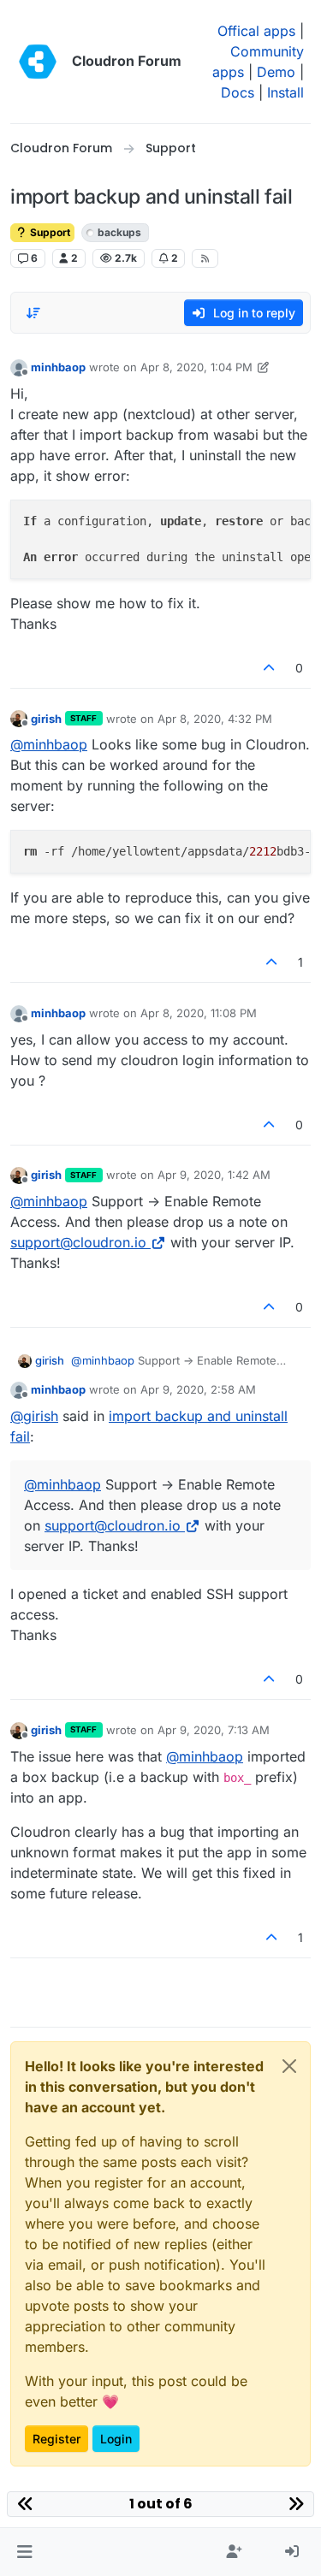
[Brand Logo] (38, 62)
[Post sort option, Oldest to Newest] (33, 313)
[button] (24, 2552)
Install (285, 92)
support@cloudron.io (78, 1242)
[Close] (289, 2066)
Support (49, 232)
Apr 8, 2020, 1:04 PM (196, 367)
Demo (276, 72)
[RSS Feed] (205, 258)
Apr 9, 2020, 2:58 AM (198, 1389)
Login (116, 2439)
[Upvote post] (270, 668)
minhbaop (58, 367)
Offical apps (256, 31)
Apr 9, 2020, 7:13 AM (214, 1730)
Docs (238, 92)
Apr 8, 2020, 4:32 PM (215, 719)
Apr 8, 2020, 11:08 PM (199, 1013)
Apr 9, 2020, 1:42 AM (214, 1175)
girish (46, 719)
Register (56, 2439)
